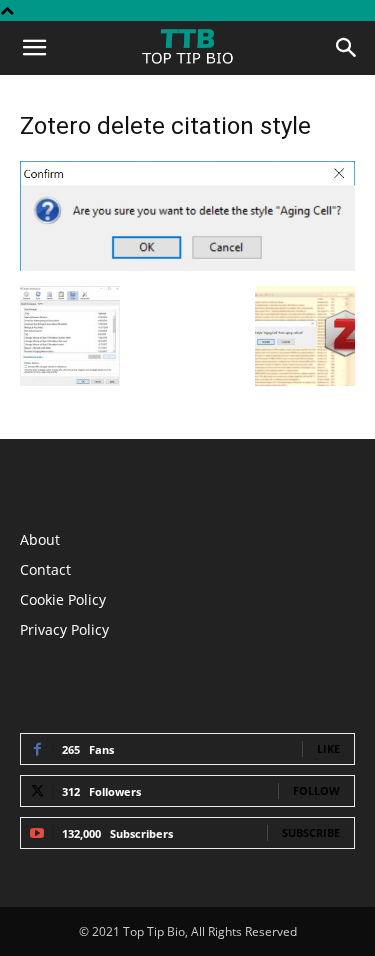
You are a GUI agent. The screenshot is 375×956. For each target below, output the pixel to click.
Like (328, 748)
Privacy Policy (64, 629)
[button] (34, 48)
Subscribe (311, 832)
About (40, 539)
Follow (316, 790)
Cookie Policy (63, 599)
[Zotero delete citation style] (187, 265)
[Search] (347, 48)
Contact (45, 569)
